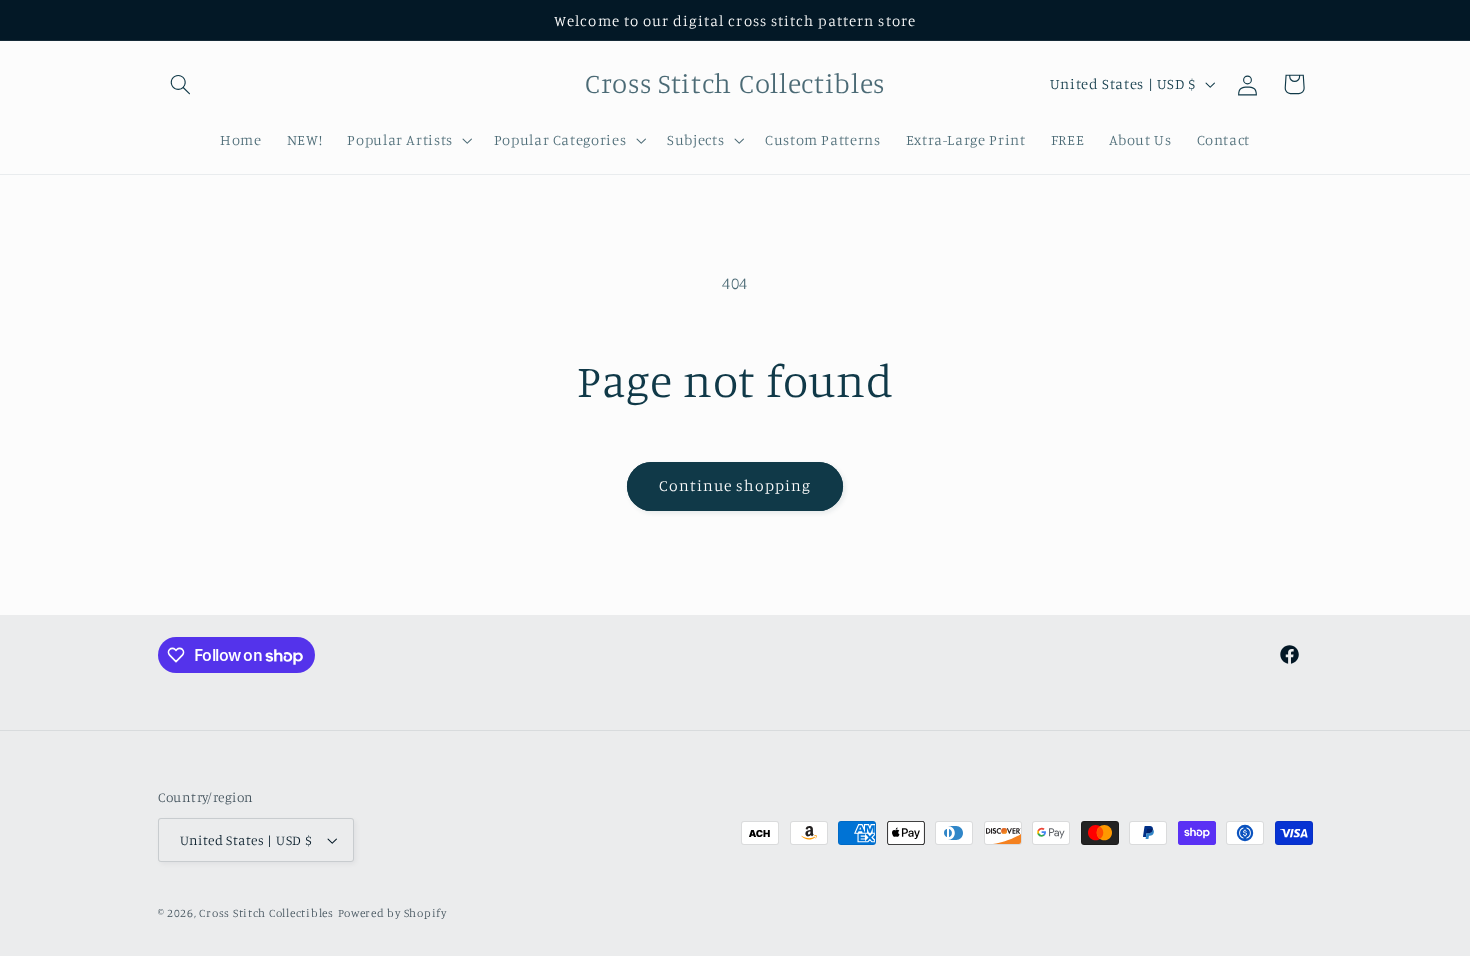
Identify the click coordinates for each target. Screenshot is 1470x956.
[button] (181, 84)
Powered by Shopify (392, 913)
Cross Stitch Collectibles (266, 913)
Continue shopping (735, 485)
